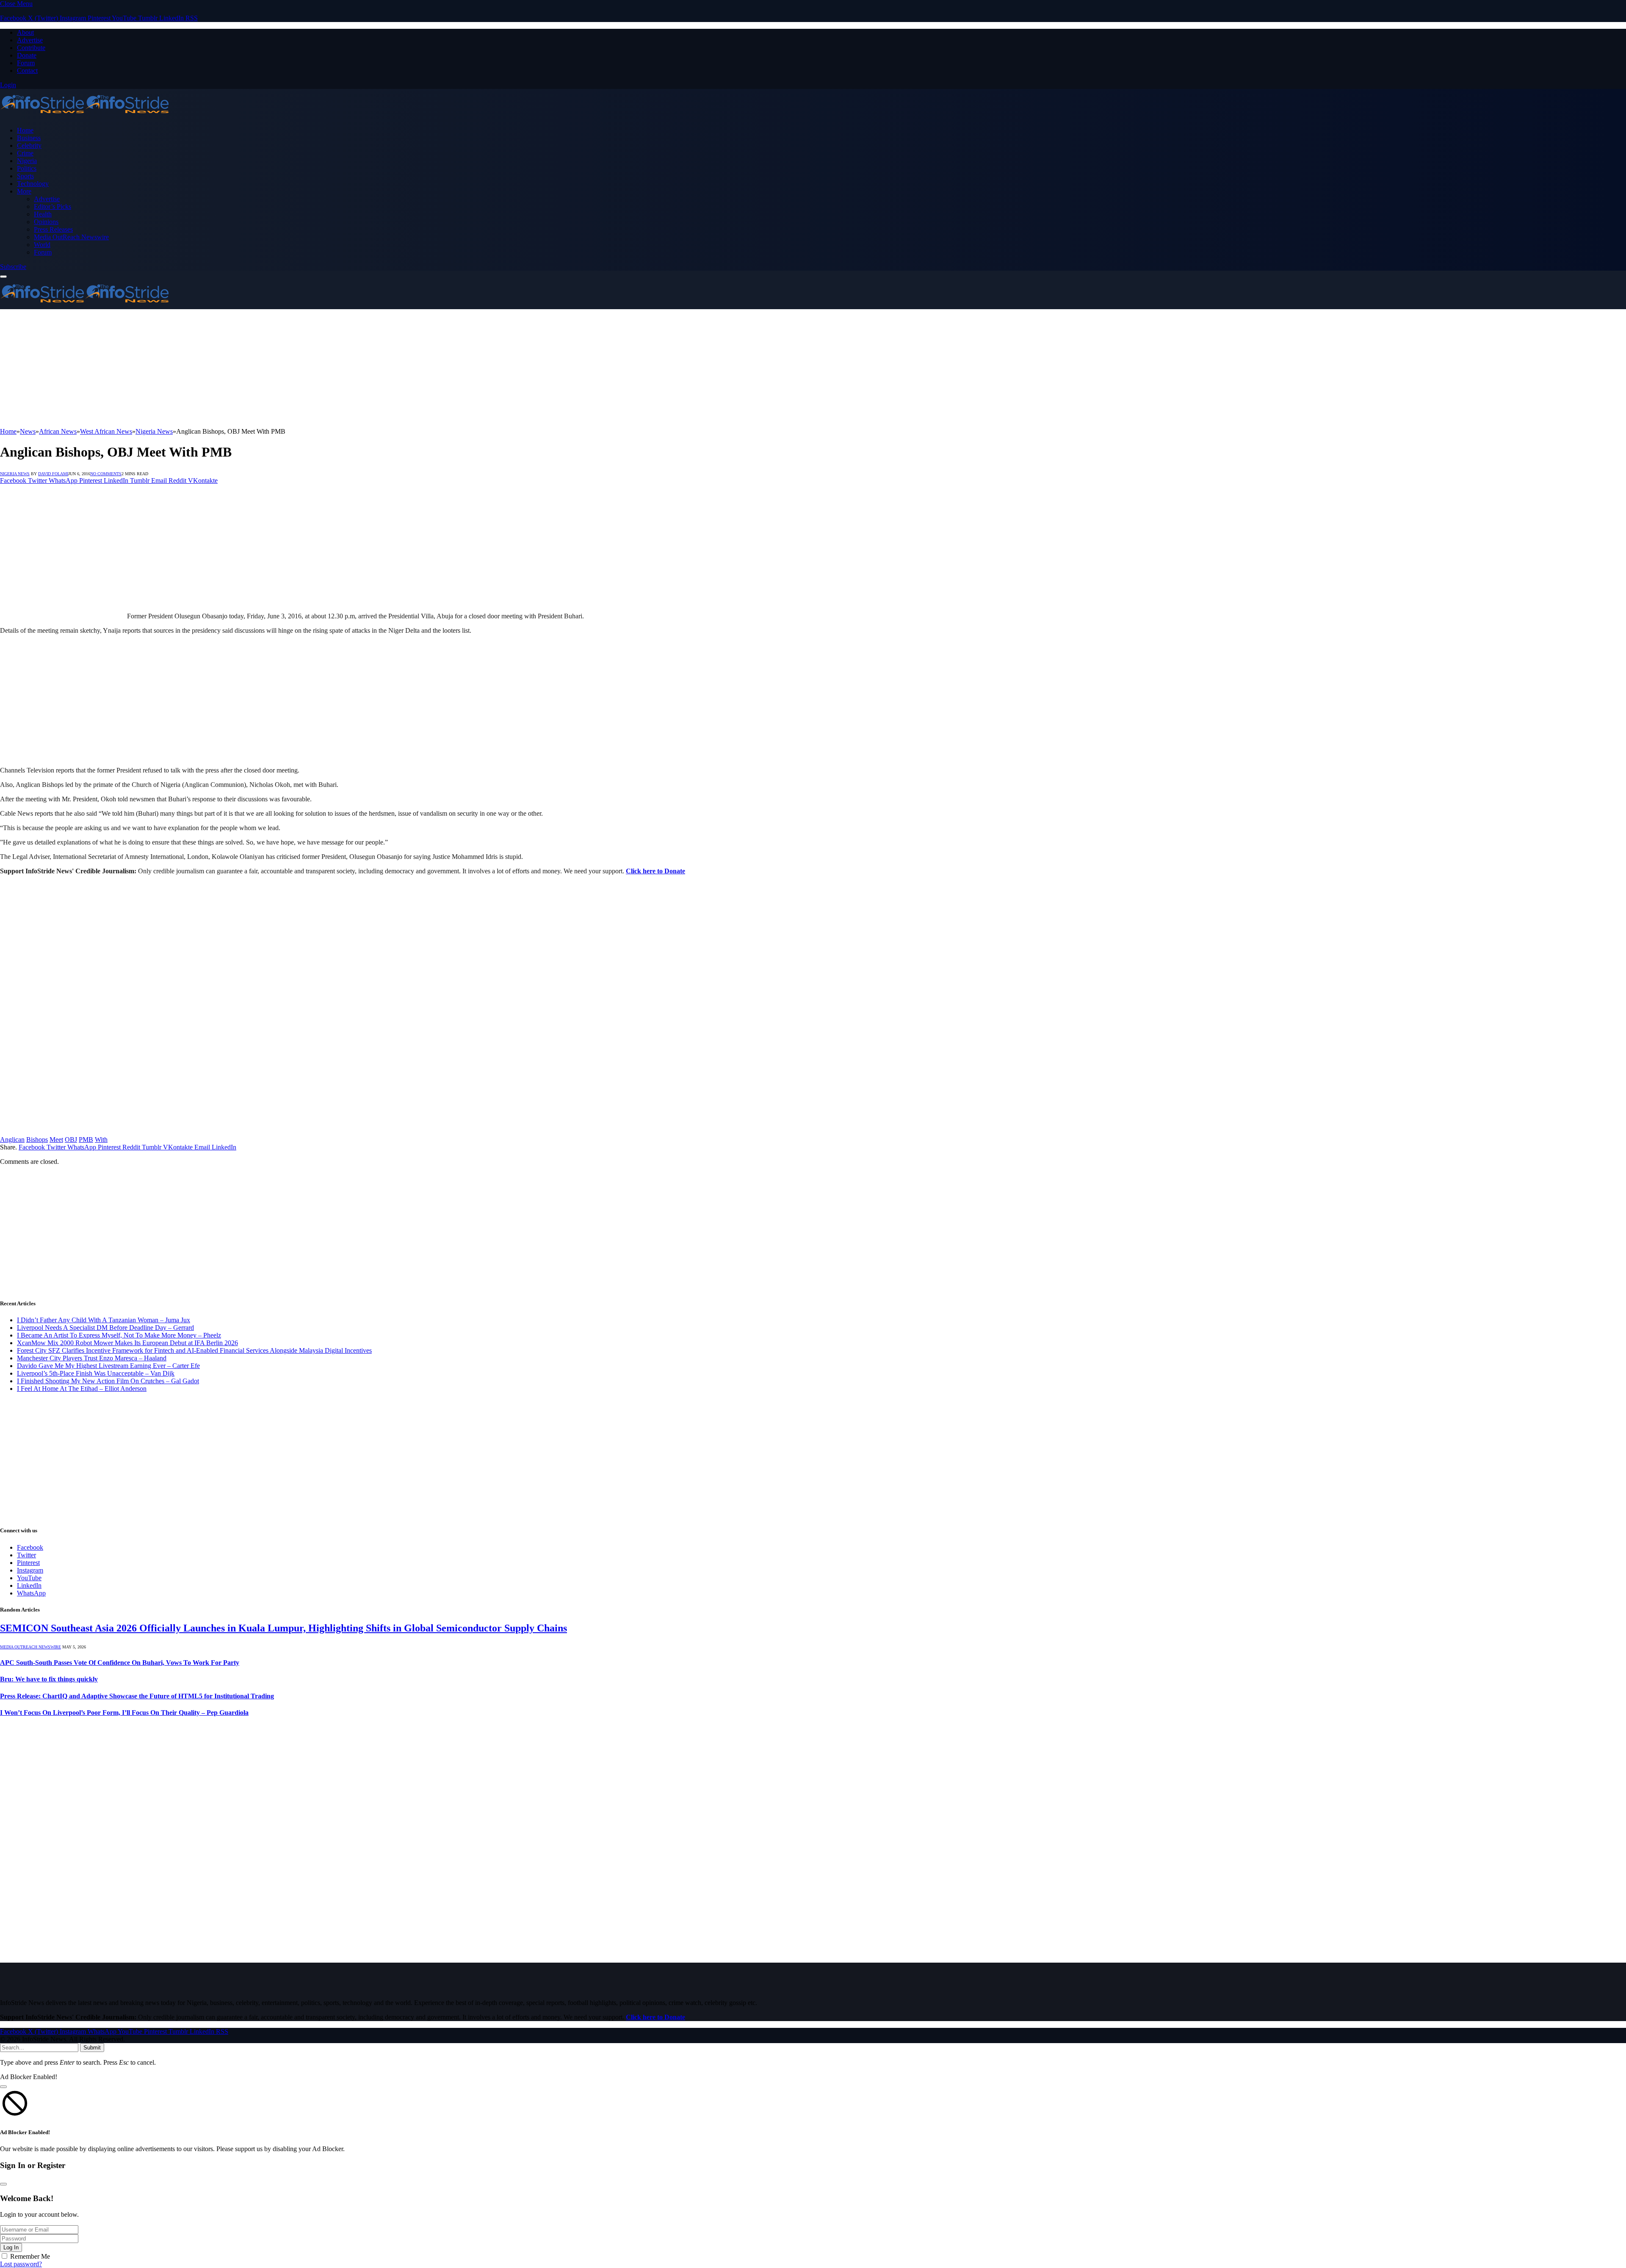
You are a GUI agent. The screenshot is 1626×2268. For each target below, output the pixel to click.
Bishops (37, 1140)
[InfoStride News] (85, 116)
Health (43, 214)
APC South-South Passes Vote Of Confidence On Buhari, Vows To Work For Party (120, 1663)
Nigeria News (15, 474)
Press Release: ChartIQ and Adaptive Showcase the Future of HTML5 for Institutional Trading (137, 1696)
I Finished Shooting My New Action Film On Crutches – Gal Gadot (108, 1381)
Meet (56, 1140)
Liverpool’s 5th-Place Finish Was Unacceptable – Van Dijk (96, 1373)
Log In (11, 2247)
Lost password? (21, 2264)
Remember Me (30, 2256)
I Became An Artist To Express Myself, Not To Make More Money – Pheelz (119, 1335)
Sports (25, 176)
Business (29, 138)
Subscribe (13, 267)
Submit (92, 2048)
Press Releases (53, 229)
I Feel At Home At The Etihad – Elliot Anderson (82, 1389)
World (42, 245)
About (25, 32)
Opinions (46, 222)
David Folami (53, 474)
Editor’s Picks (53, 206)
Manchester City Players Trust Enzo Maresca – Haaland (92, 1358)
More (24, 191)
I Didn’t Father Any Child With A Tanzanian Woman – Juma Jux (104, 1320)
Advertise (30, 40)
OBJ (71, 1140)
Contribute (31, 48)
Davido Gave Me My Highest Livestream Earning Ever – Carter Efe (108, 1366)
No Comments (106, 474)
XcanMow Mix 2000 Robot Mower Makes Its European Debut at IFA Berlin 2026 (127, 1343)
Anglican (12, 1140)
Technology (33, 184)
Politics (27, 168)
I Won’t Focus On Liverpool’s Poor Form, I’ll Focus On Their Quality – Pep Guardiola (124, 1713)
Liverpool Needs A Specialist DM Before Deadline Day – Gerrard (105, 1328)
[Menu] (3, 277)
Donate (27, 55)
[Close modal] (3, 2087)
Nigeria (27, 161)
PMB (86, 1140)
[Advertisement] (254, 368)
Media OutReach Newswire (71, 237)
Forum (26, 63)
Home (25, 130)
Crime (25, 153)
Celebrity (29, 145)
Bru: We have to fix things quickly (49, 1679)
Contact (27, 71)
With (101, 1140)
